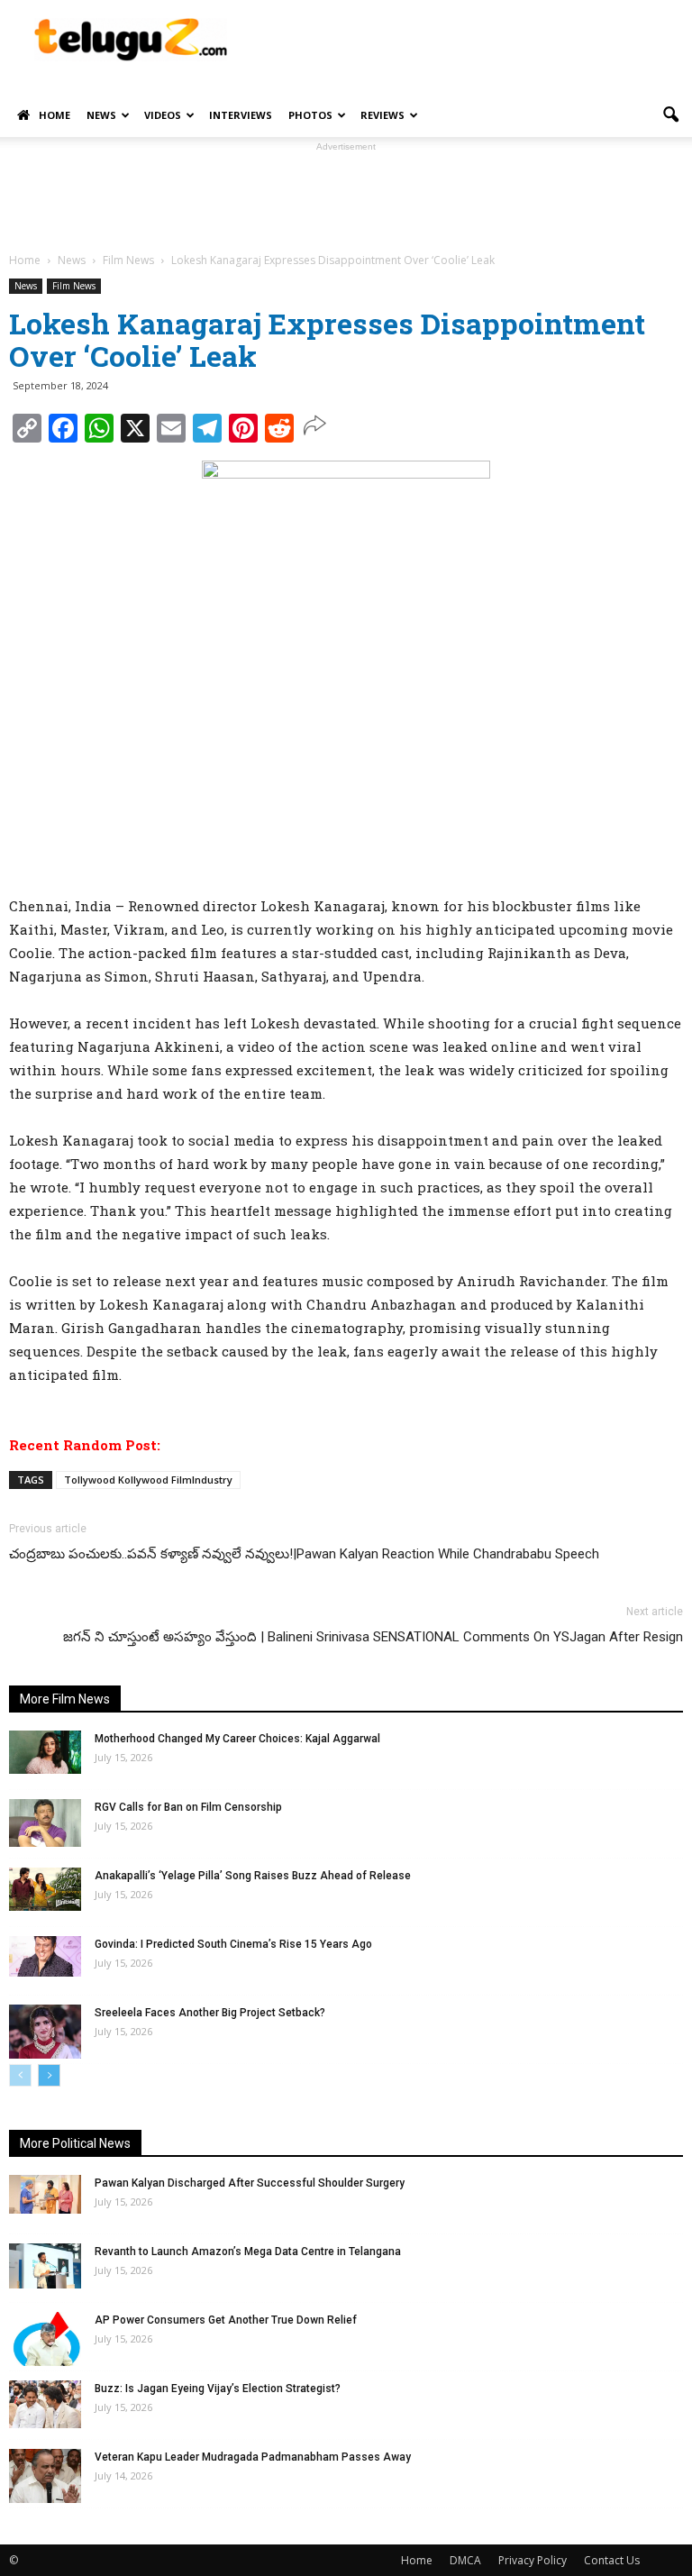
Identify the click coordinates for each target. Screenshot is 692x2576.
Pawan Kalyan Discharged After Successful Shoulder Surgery (250, 2183)
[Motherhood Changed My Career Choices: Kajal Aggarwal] (45, 1752)
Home (55, 115)
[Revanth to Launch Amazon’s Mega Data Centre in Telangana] (45, 2266)
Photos (310, 115)
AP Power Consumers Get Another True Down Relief (226, 2320)
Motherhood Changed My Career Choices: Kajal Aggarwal (237, 1739)
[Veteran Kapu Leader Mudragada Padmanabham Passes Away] (45, 2476)
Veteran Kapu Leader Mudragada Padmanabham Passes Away (253, 2457)
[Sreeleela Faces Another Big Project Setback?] (45, 2032)
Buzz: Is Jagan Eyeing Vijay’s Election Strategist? (218, 2389)
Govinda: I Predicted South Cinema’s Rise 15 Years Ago (233, 1944)
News (101, 115)
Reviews (382, 115)
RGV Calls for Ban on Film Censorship (188, 1807)
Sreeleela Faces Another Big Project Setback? (210, 2013)
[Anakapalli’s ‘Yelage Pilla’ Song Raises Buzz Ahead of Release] (45, 1889)
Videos (163, 115)
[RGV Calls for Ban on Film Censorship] (45, 1823)
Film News (74, 286)
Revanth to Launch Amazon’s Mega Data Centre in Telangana (248, 2252)
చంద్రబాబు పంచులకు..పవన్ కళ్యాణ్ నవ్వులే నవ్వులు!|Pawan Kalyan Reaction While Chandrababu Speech (304, 1554)
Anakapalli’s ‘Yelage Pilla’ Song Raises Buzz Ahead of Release (253, 1876)
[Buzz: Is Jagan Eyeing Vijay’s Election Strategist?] (45, 2404)
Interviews (241, 115)
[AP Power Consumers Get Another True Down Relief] (45, 2339)
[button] (670, 115)
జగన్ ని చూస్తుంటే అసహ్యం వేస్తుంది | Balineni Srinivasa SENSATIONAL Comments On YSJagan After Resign (373, 1637)
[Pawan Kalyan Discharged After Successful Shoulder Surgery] (45, 2194)
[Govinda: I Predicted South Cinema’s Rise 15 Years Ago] (45, 1956)
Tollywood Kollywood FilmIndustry (148, 1480)
